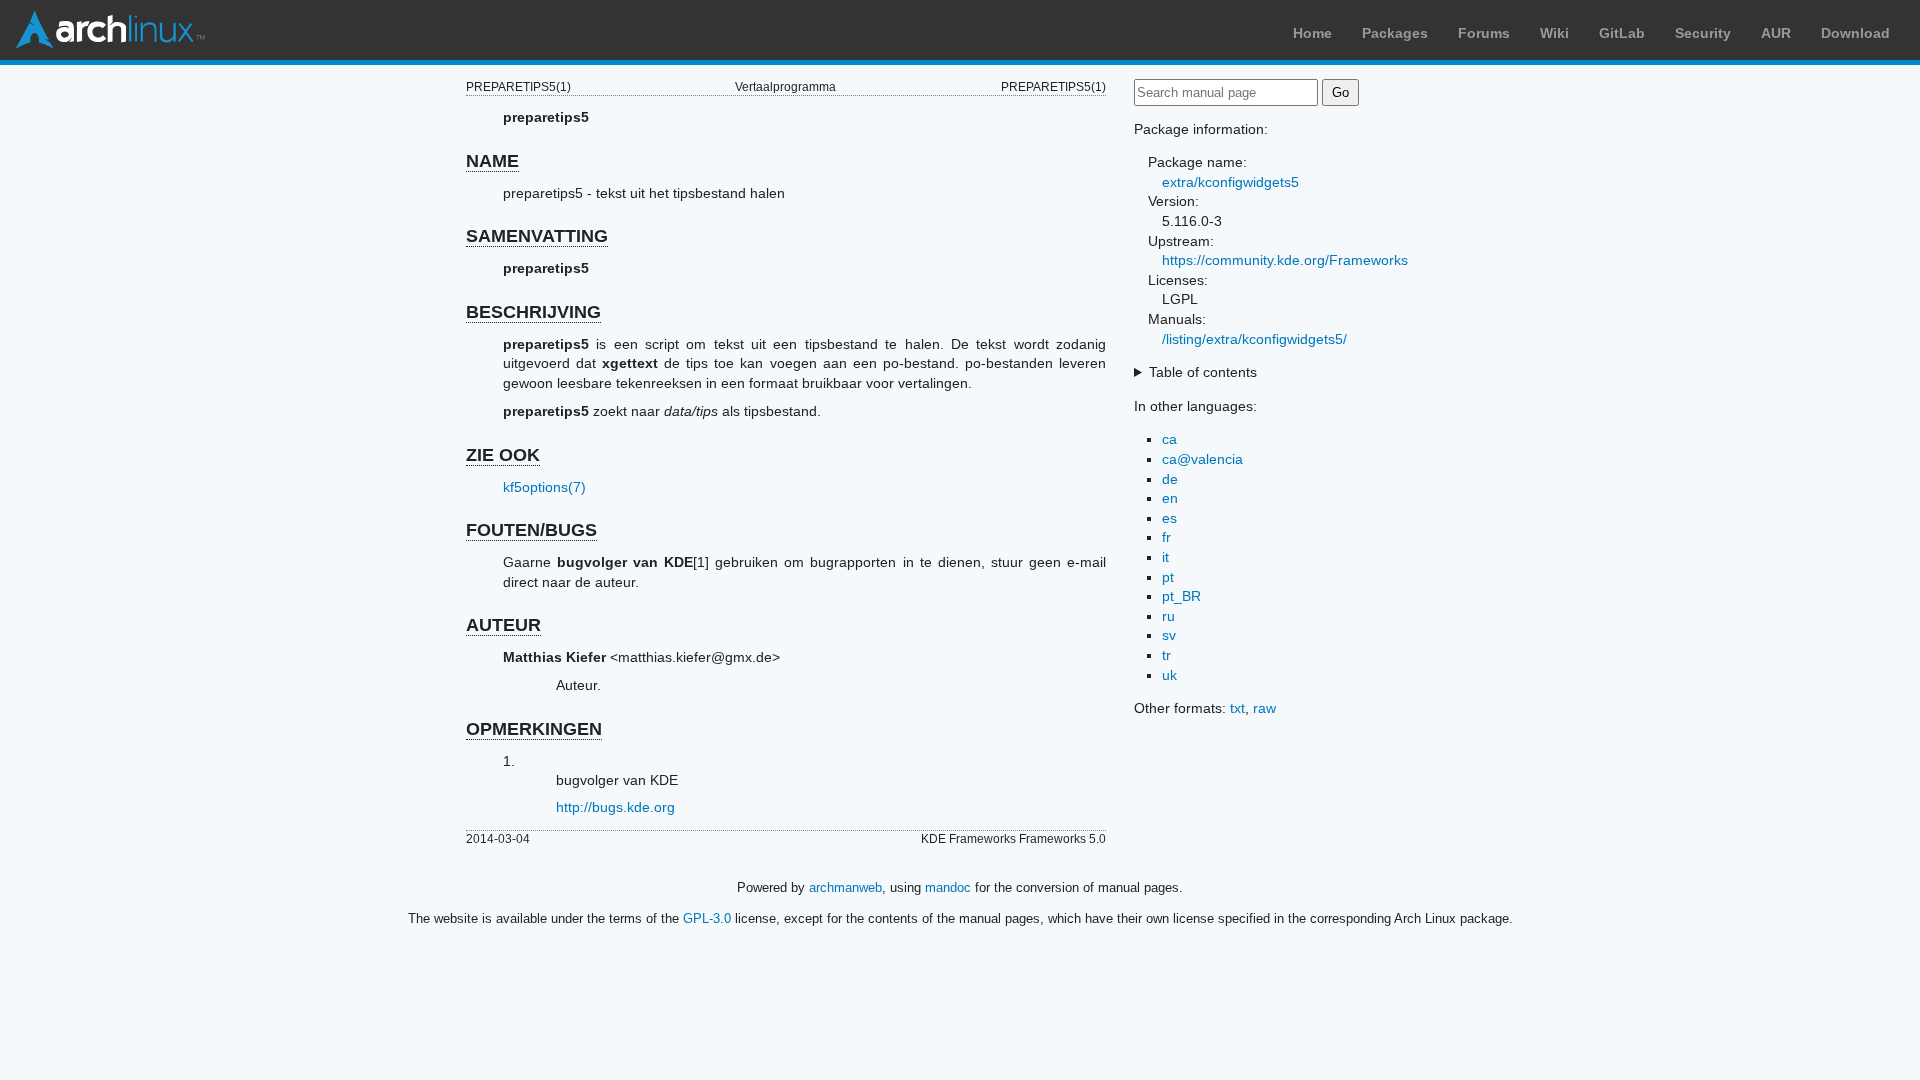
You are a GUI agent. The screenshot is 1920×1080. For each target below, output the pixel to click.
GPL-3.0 (707, 918)
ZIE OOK (503, 455)
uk (1169, 675)
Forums (1484, 33)
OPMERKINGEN (534, 729)
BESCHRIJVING (533, 312)
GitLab (1622, 33)
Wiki (1554, 33)
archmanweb (845, 887)
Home (1312, 33)
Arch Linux (110, 30)
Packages (1395, 33)
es (1169, 518)
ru (1168, 616)
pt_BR (1181, 596)
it (1165, 557)
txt (1237, 708)
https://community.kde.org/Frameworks (1285, 260)
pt (1168, 577)
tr (1166, 655)
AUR (1776, 33)
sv (1169, 635)
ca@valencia (1202, 459)
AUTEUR (503, 625)
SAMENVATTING (537, 236)
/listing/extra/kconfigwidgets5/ (1254, 339)
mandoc (948, 887)
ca (1169, 439)
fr (1166, 537)
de (1170, 479)
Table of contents (1203, 372)
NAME (492, 161)
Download (1855, 33)
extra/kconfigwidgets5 (1230, 182)
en (1170, 498)
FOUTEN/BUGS (531, 530)
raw (1264, 708)
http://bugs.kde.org (615, 807)
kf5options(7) (544, 487)
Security (1703, 33)
